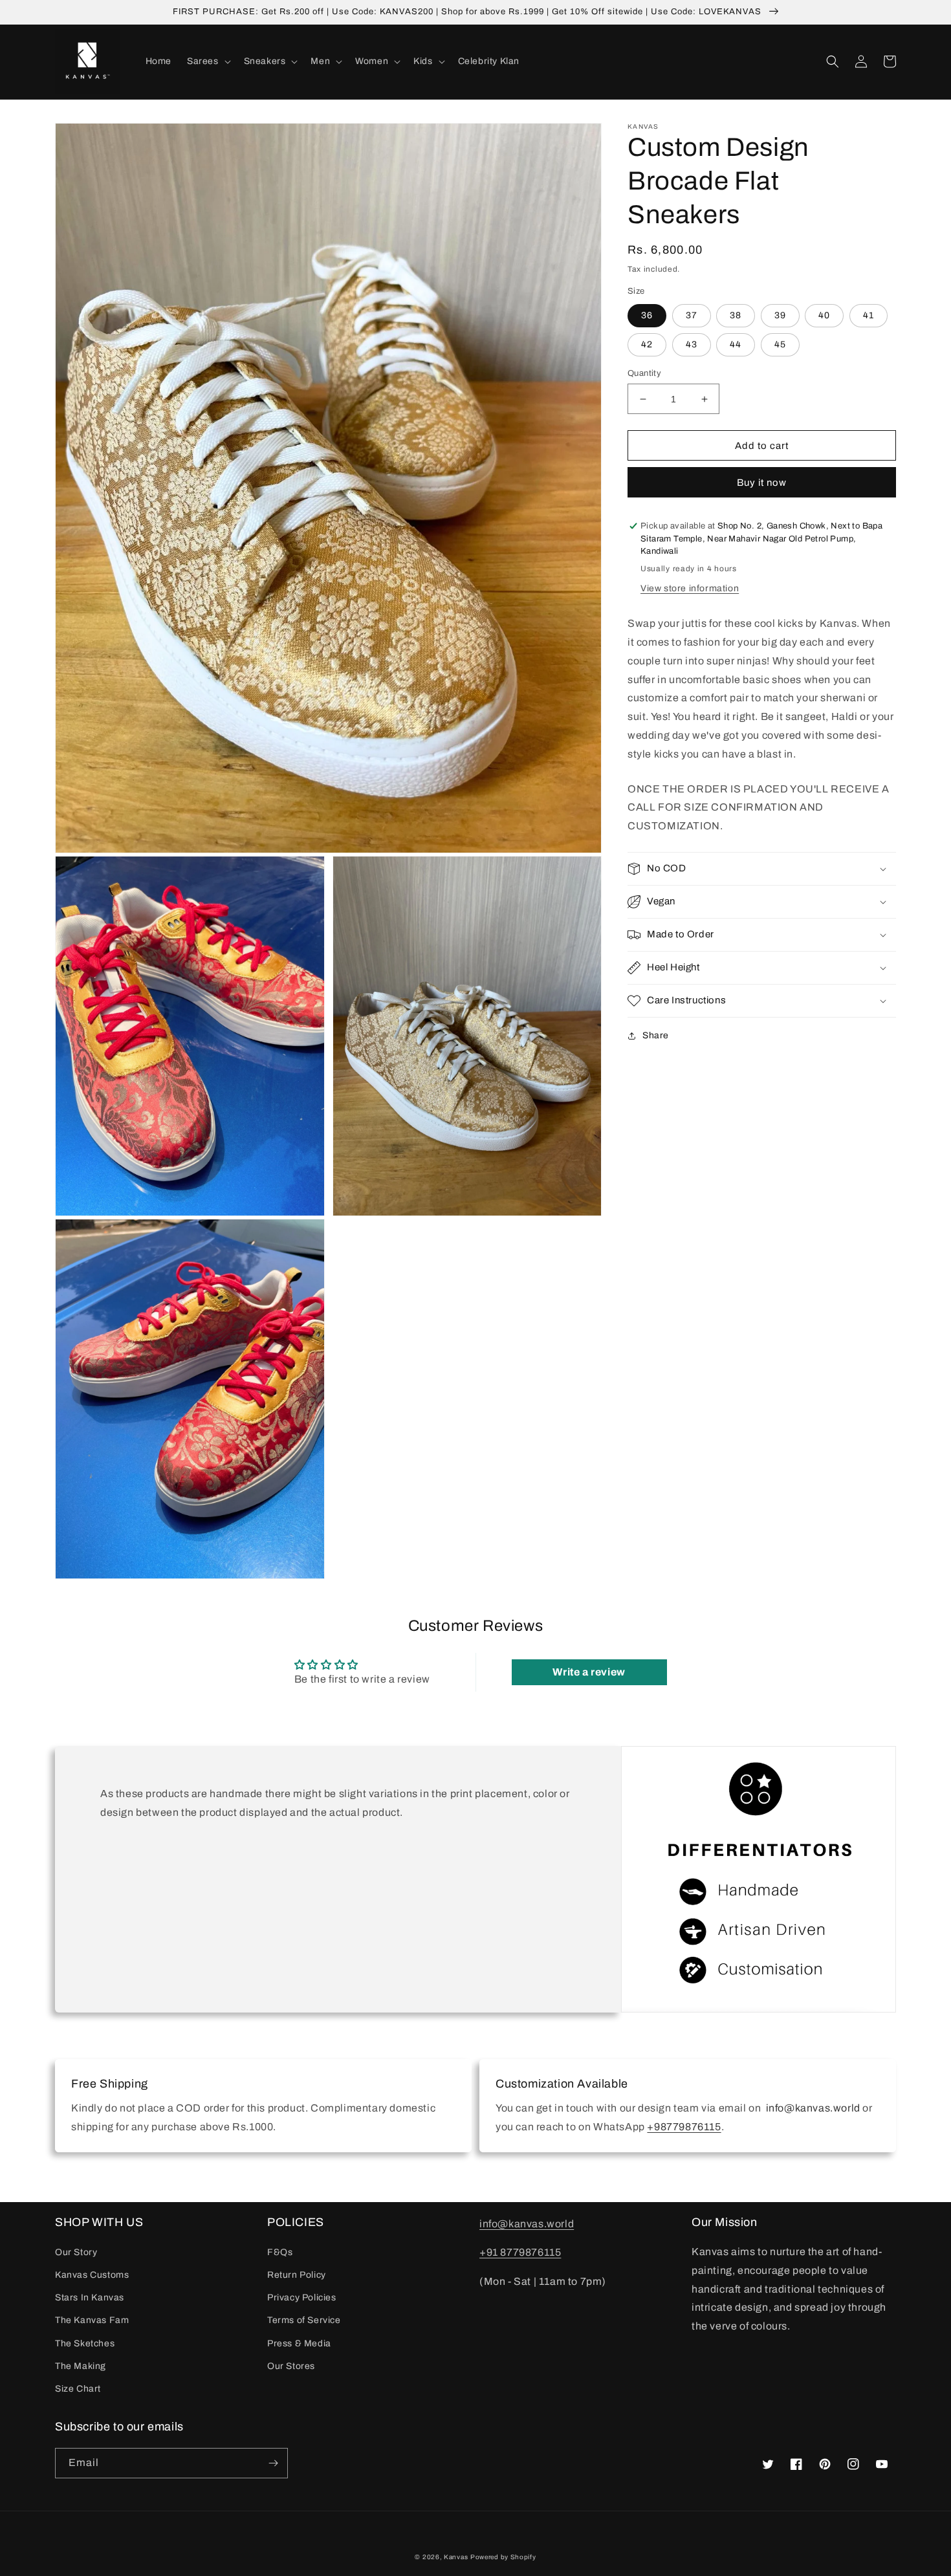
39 (780, 315)
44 (736, 344)
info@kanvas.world (527, 2224)
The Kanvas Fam (92, 2320)
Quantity (644, 373)
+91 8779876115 (520, 2252)
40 (824, 315)
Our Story (76, 2252)
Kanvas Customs (92, 2275)
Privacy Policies (302, 2298)
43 (692, 344)
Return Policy (297, 2275)
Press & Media (299, 2343)
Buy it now (762, 483)
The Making (81, 2366)
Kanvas (456, 2557)
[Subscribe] (273, 2463)
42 (647, 344)
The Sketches (85, 2343)
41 (869, 315)
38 (736, 315)
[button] (208, 61)
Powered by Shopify (503, 2557)
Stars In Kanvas (90, 2298)
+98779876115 (684, 2127)
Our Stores (291, 2366)
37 (692, 315)
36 (647, 315)
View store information (690, 588)
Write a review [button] (589, 1672)
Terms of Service (304, 2320)
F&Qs (280, 2252)
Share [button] (656, 1035)
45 (780, 344)
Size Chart (78, 2389)
